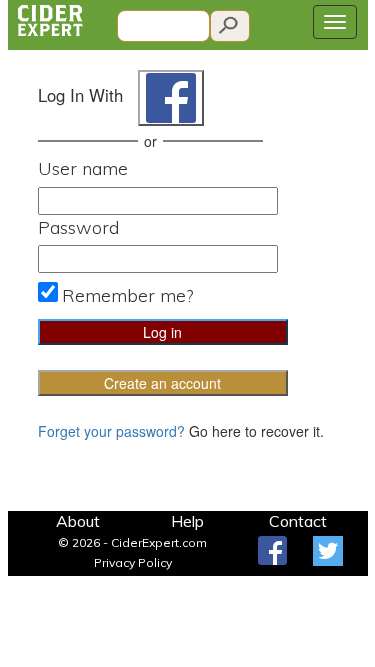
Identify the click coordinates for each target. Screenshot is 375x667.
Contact (298, 521)
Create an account (162, 383)
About (78, 521)
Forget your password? (111, 431)
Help (187, 521)
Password (78, 227)
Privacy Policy (133, 562)
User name (83, 168)
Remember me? (127, 295)
